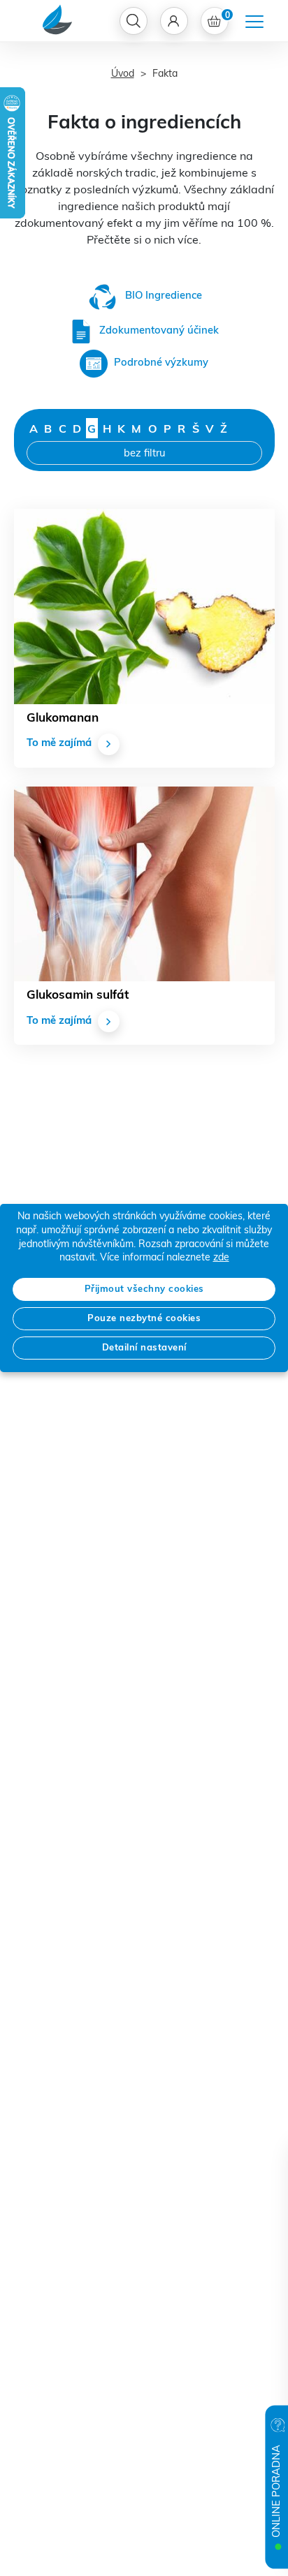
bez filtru (144, 454)
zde (221, 1258)
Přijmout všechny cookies (144, 1289)
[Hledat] (134, 21)
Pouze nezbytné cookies (144, 1319)
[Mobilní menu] (254, 22)
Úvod (123, 74)
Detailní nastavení (144, 1348)
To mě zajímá (59, 744)
